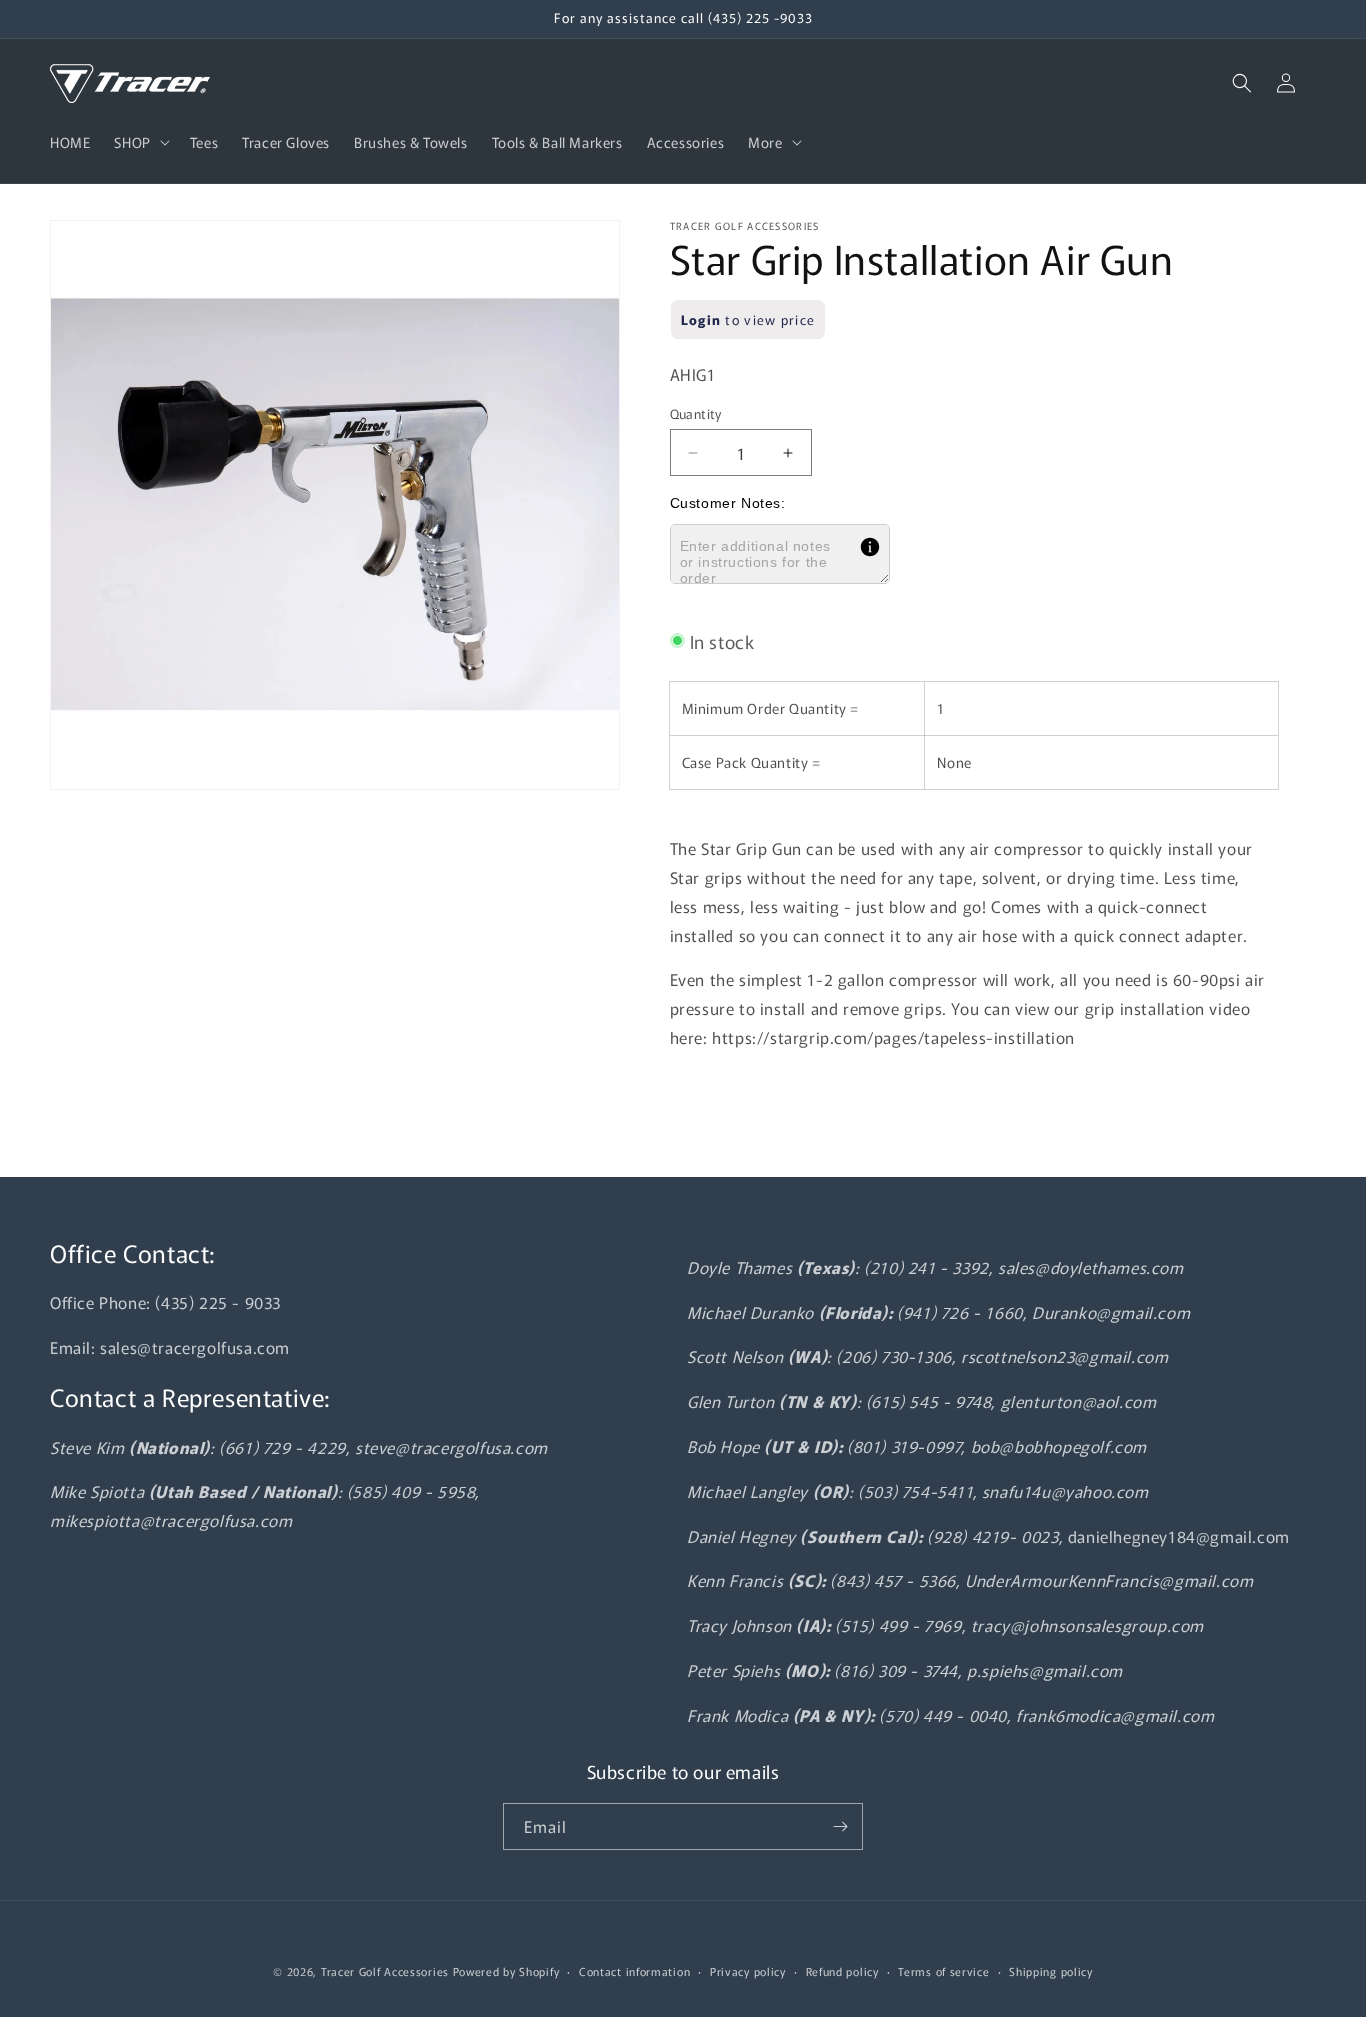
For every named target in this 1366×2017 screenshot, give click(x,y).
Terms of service (943, 1971)
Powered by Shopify (506, 1971)
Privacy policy (748, 1971)
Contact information (634, 1971)
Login (701, 319)
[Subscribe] (840, 1826)
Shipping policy (1051, 1971)
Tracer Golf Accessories (385, 1971)
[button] (139, 142)
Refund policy (842, 1971)
